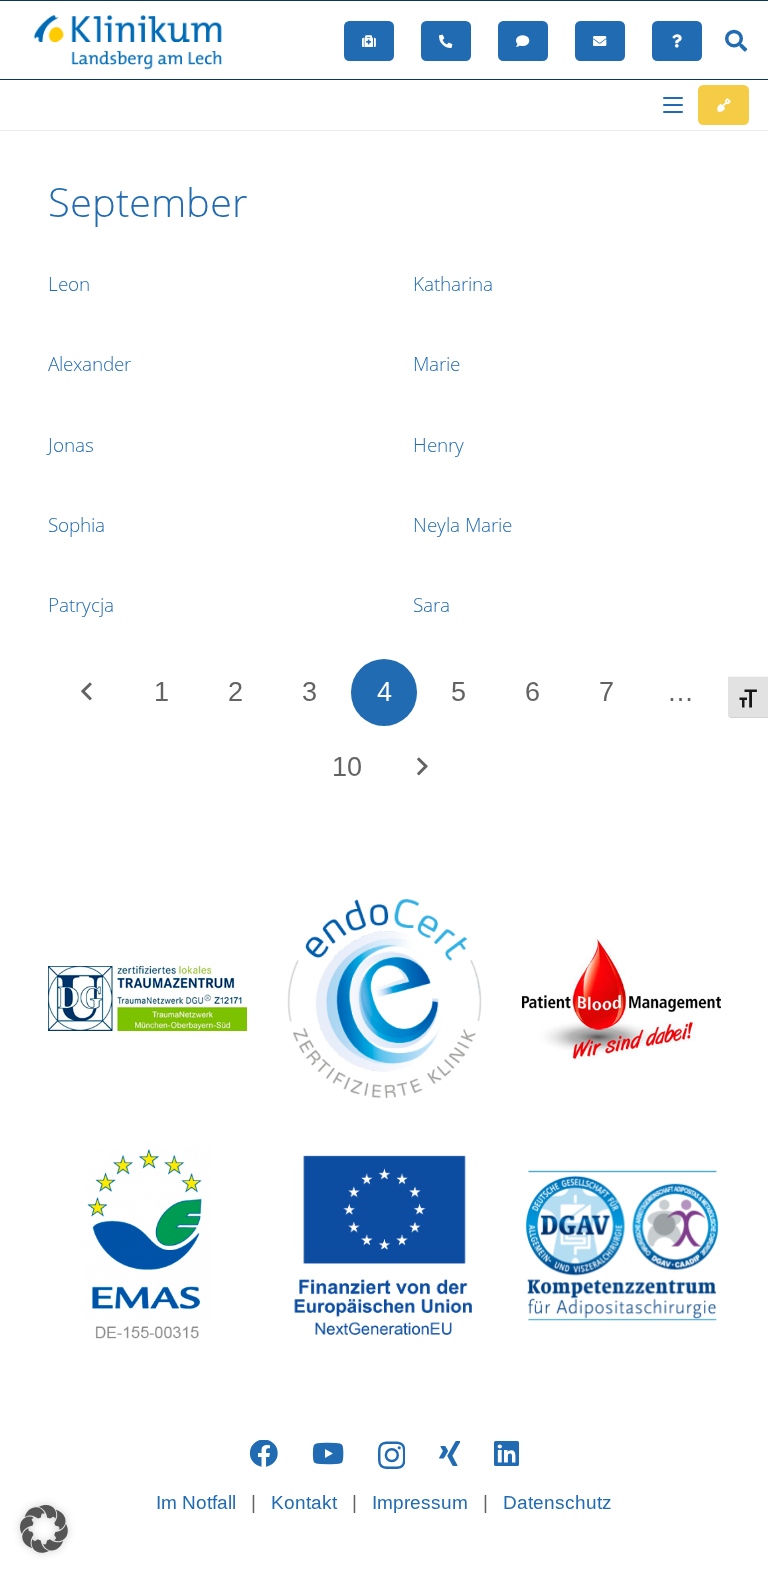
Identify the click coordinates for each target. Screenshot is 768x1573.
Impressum (420, 1502)
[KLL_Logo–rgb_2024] (137, 41)
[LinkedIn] (506, 1454)
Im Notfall (196, 1502)
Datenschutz (557, 1502)
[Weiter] (421, 767)
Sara (431, 605)
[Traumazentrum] (147, 998)
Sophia (76, 525)
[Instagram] (391, 1455)
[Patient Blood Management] (621, 998)
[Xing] (449, 1454)
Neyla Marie (462, 525)
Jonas (71, 445)
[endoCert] (384, 998)
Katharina (453, 284)
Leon (69, 284)
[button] (736, 41)
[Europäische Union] (384, 1245)
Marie (436, 364)
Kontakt (304, 1502)
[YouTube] (328, 1454)
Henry (438, 445)
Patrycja (81, 605)
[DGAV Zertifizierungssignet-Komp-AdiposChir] (621, 1245)
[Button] (369, 41)
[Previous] (87, 692)
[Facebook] (263, 1454)
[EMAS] (147, 1245)
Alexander (89, 364)
